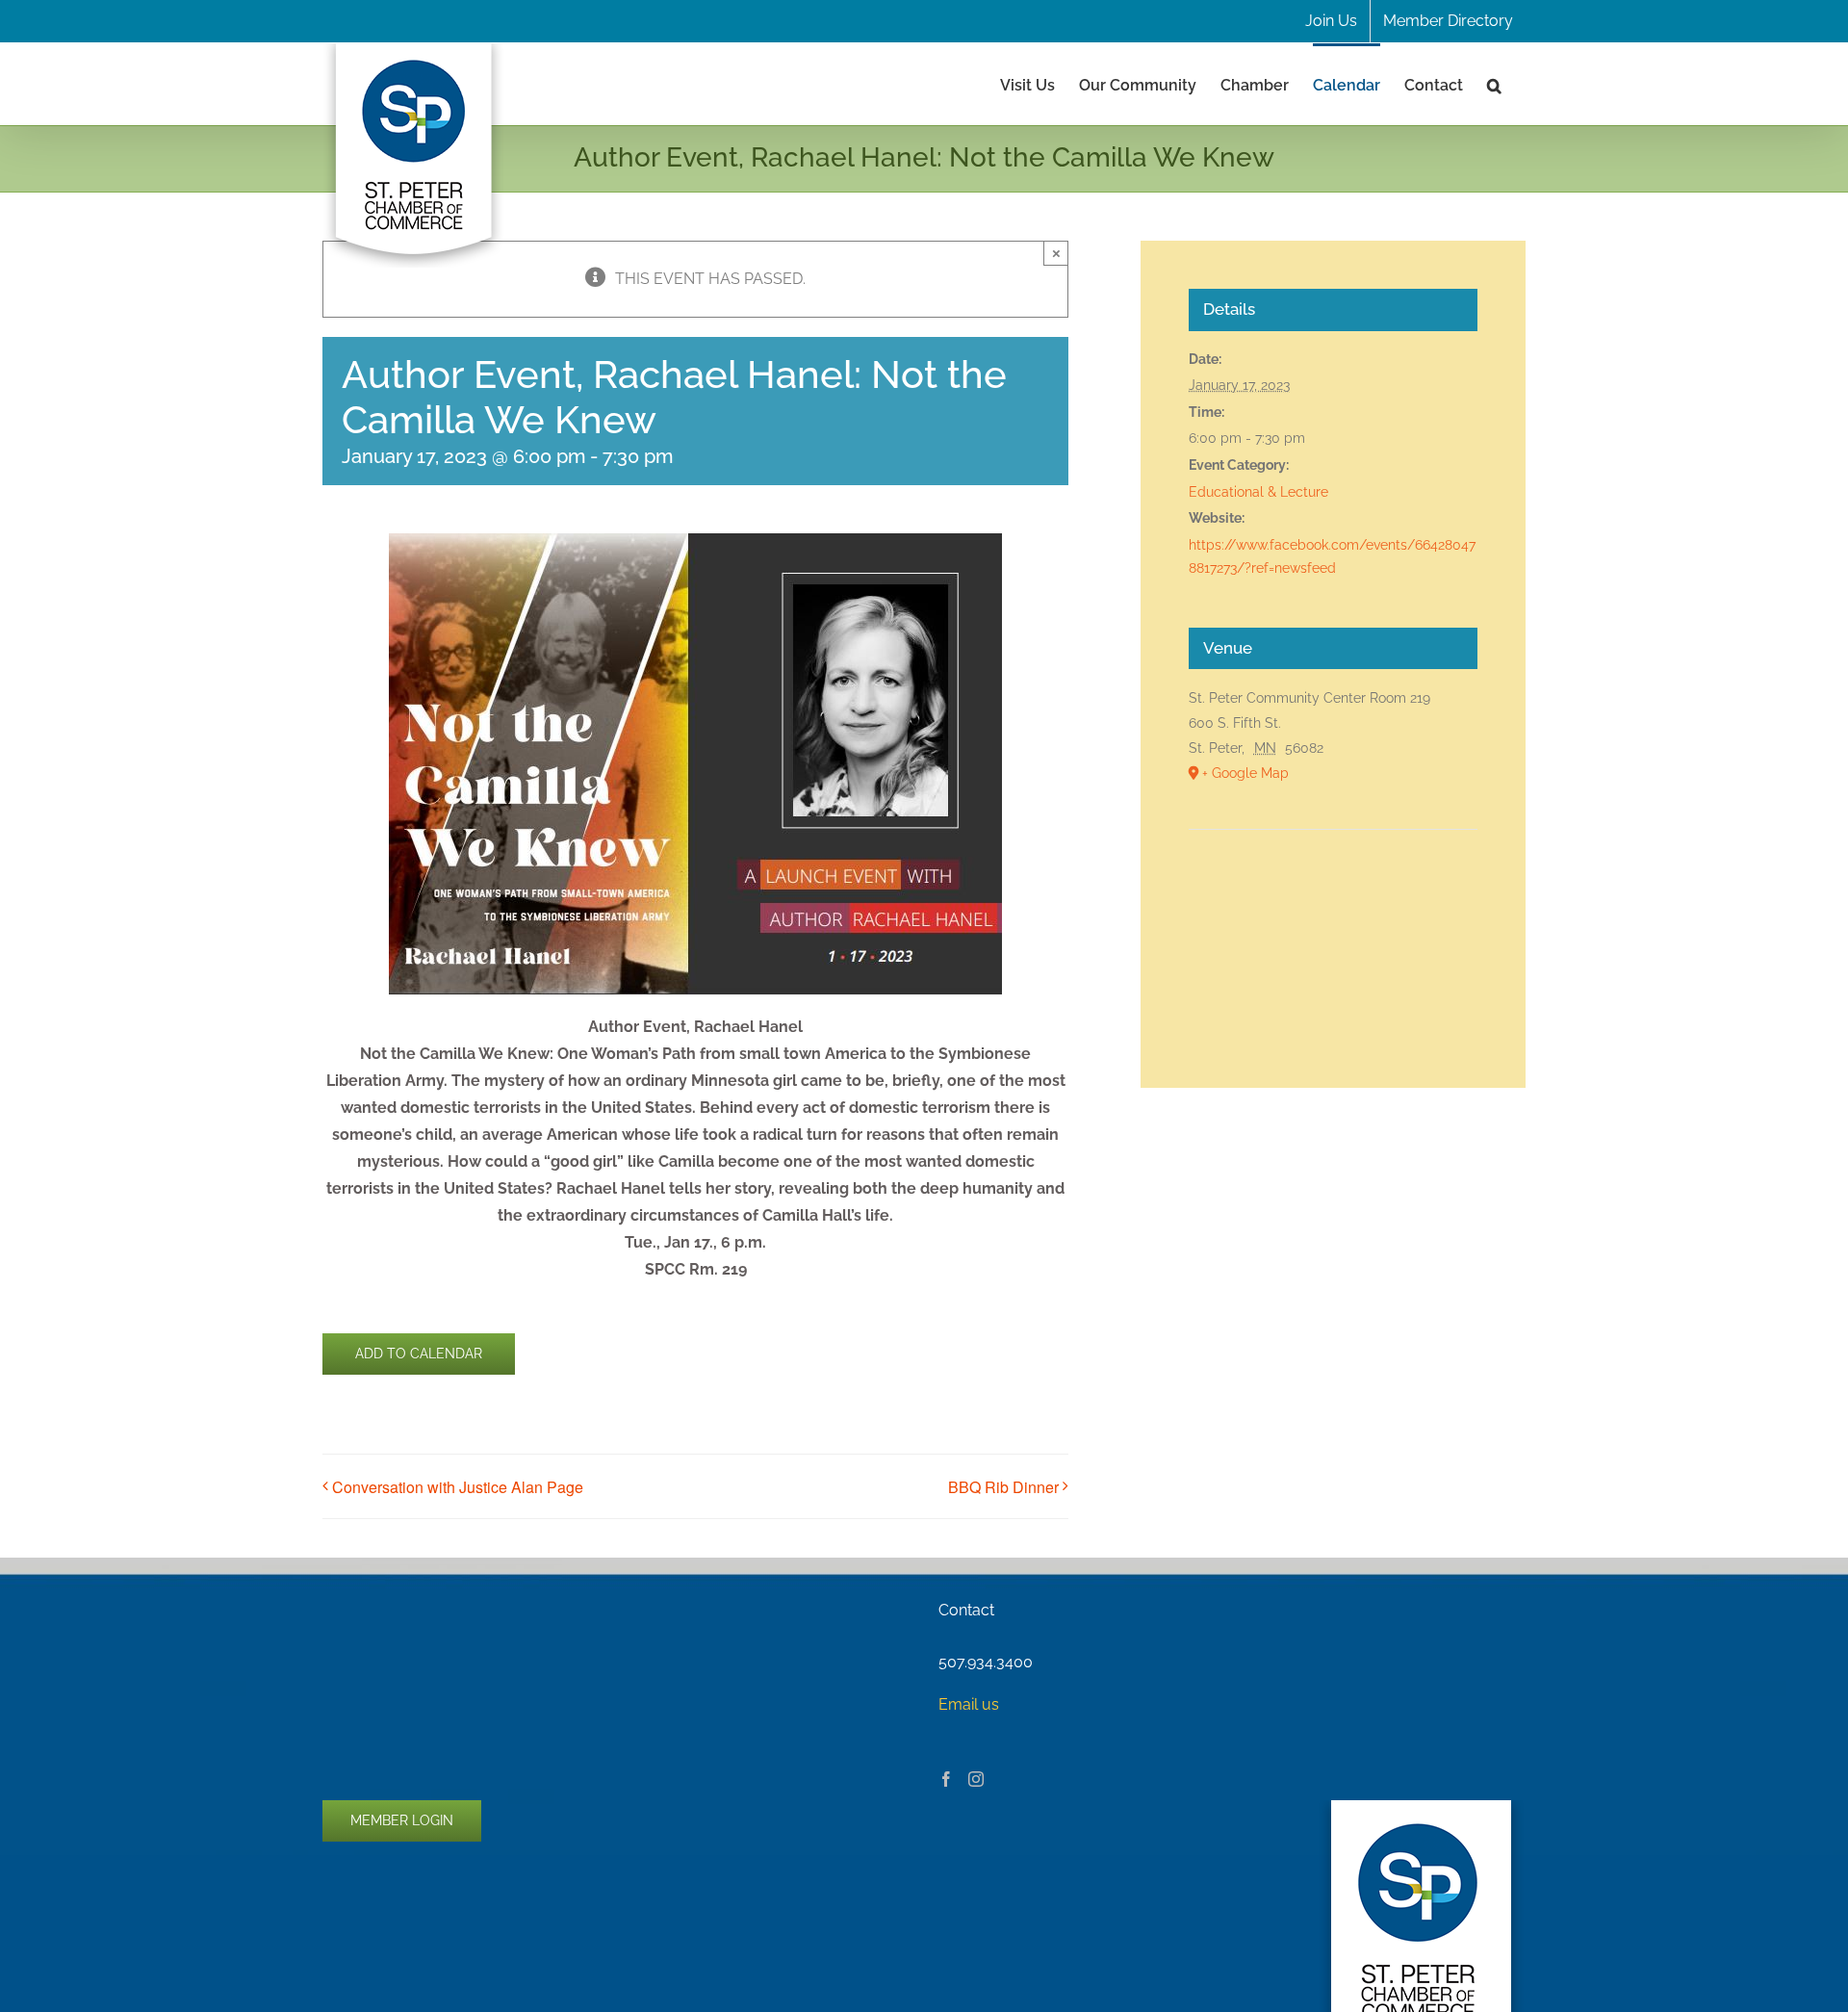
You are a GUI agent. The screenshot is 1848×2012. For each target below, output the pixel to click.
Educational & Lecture (1258, 492)
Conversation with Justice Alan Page (458, 1487)
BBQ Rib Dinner (1003, 1487)
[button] (1494, 84)
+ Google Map (1245, 773)
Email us (969, 1704)
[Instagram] (976, 1779)
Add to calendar (419, 1354)
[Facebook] (946, 1779)
